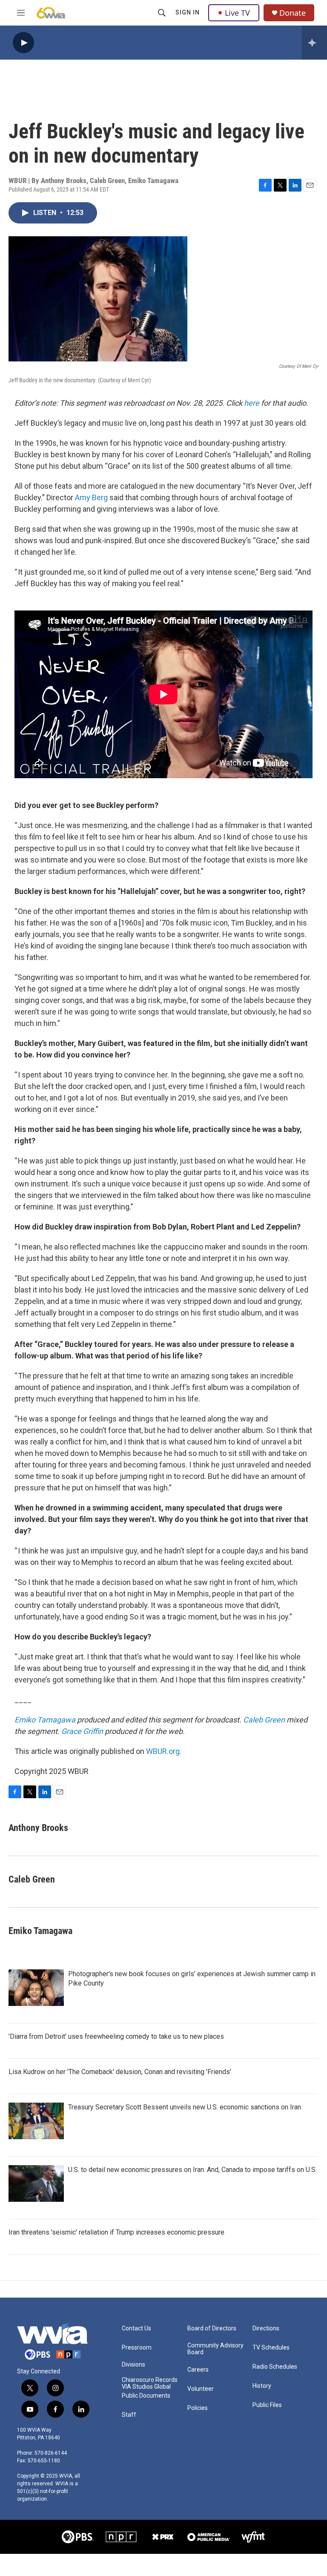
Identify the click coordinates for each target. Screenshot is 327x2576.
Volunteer (201, 2389)
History (262, 2386)
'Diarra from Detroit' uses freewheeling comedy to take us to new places (116, 2036)
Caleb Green (264, 1720)
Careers (198, 2370)
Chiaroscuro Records (150, 2380)
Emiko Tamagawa (45, 1720)
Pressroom (137, 2348)
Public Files (267, 2405)
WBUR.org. (164, 1751)
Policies (198, 2408)
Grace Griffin (82, 1731)
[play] (23, 43)
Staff (129, 2415)
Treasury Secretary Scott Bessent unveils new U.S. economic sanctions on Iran (185, 2107)
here (252, 403)
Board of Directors (212, 2328)
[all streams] (314, 43)
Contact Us (136, 2328)
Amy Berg (91, 497)
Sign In (188, 12)
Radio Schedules (275, 2367)
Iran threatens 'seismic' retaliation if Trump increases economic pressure (116, 2232)
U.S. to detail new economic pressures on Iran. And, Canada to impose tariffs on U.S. (192, 2170)
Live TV (237, 13)
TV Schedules (271, 2348)
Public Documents (146, 2396)
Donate (293, 13)
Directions (266, 2328)
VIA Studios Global (146, 2387)
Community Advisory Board (215, 2349)
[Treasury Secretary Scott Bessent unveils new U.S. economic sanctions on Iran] (36, 2121)
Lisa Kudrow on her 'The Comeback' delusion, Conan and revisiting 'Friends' (120, 2072)
